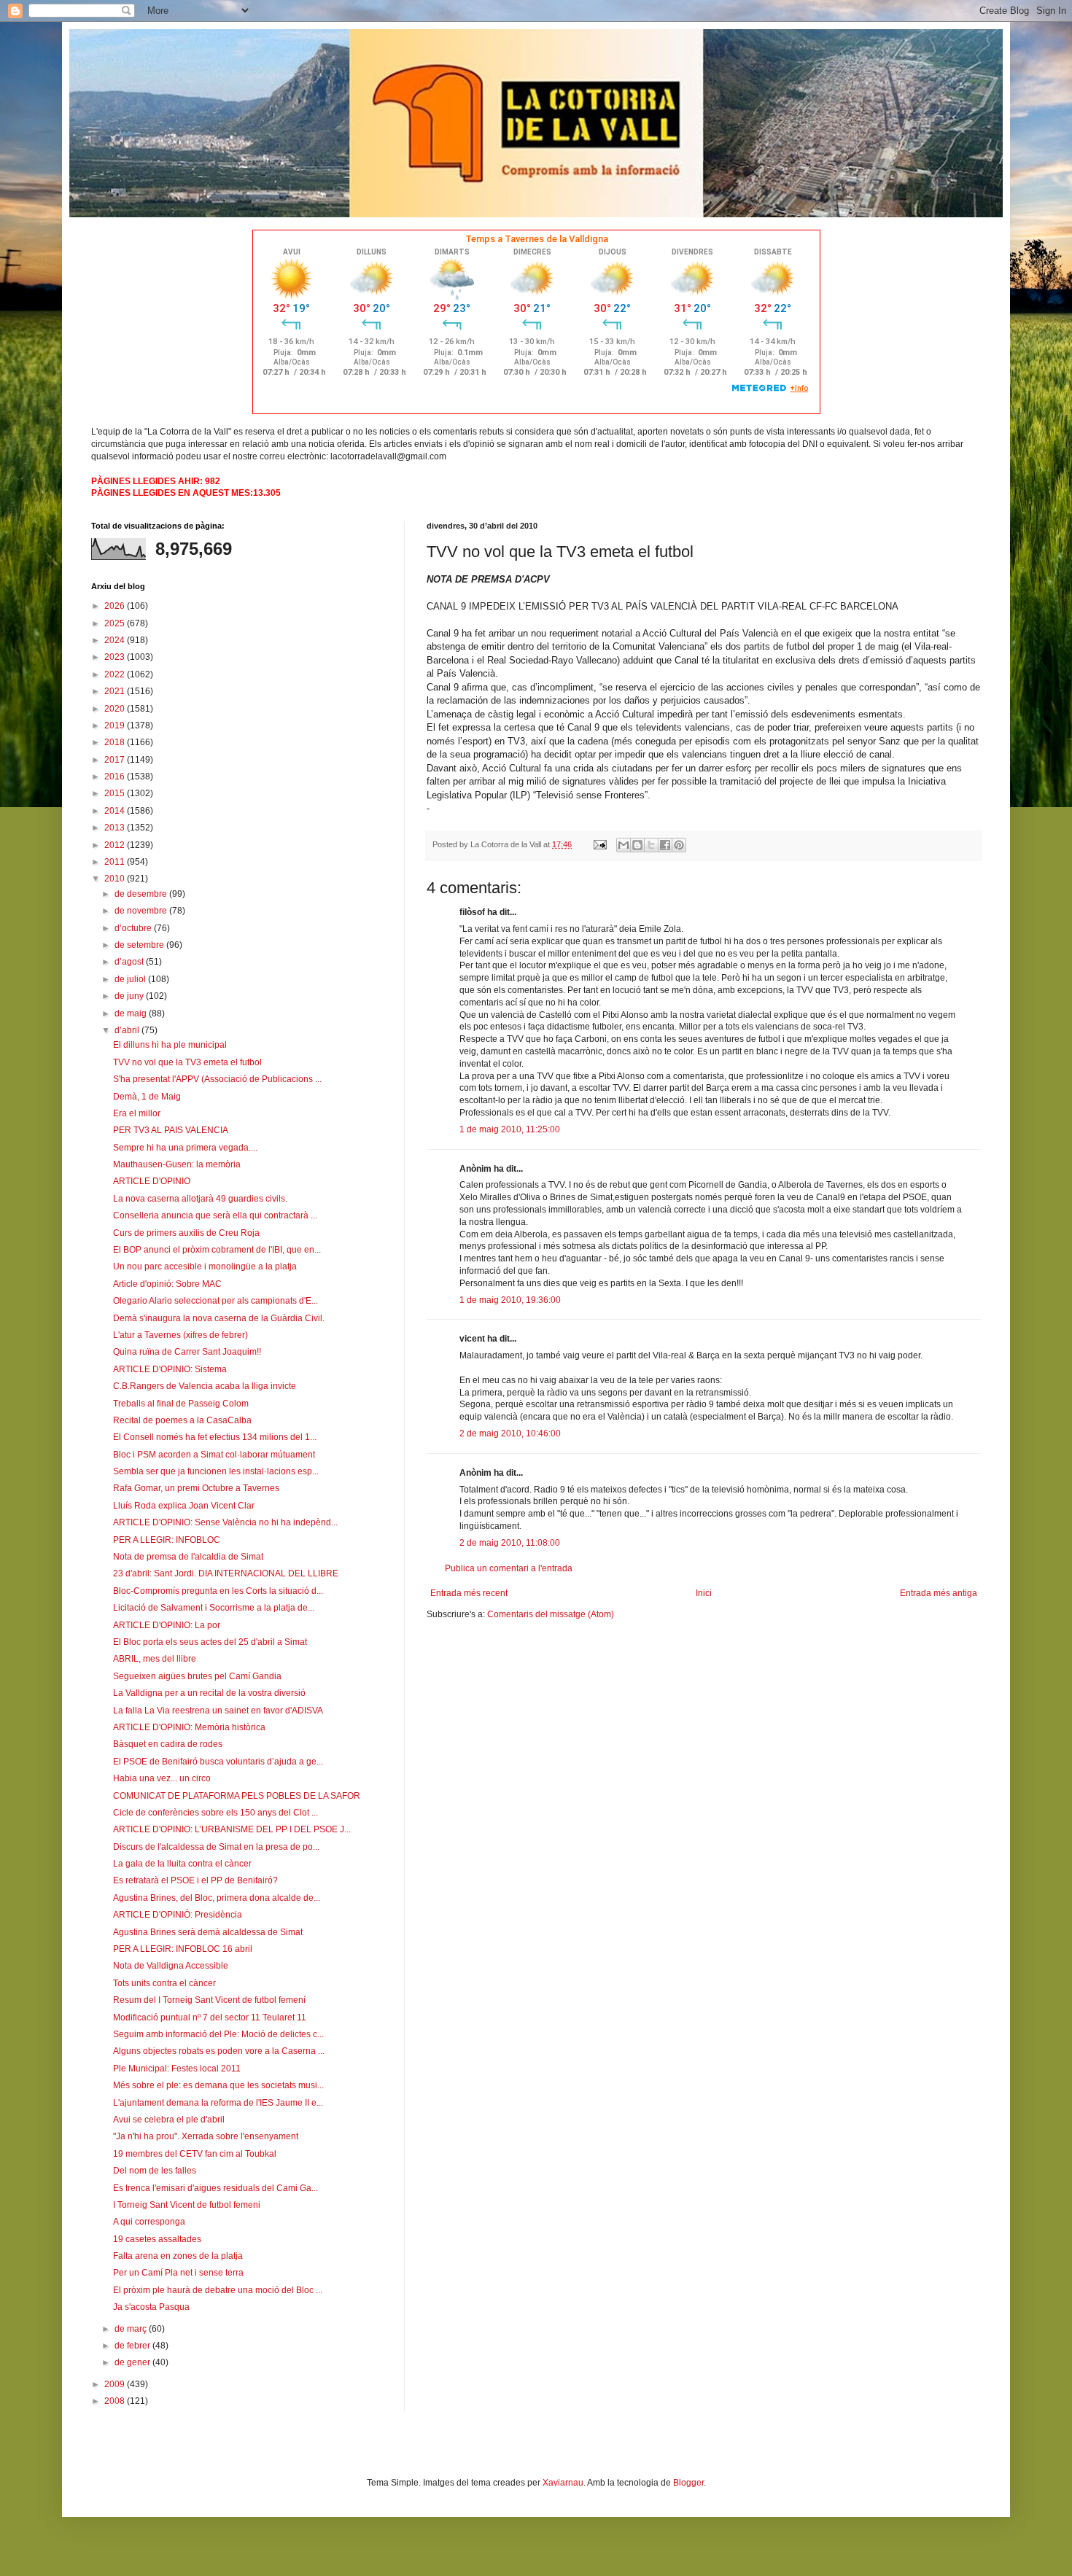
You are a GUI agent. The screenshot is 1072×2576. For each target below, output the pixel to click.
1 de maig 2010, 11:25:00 (510, 1129)
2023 (116, 657)
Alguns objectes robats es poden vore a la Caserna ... (219, 2051)
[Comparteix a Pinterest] (679, 845)
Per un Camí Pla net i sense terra (178, 2273)
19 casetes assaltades (157, 2239)
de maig (132, 1013)
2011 (116, 862)
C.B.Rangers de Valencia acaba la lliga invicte (205, 1386)
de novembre (142, 911)
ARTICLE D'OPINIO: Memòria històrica (189, 1727)
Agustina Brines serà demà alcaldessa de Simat (208, 1932)
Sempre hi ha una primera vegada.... (185, 1148)
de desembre (142, 894)
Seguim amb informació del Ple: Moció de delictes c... (218, 2034)
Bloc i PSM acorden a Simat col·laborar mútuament (214, 1455)
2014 (116, 811)
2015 (116, 793)
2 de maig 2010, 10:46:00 (510, 1433)
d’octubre (134, 928)
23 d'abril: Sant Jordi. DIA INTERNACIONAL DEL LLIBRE (226, 1573)
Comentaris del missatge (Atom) (551, 1614)
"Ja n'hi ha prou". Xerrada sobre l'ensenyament (206, 2136)
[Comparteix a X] (651, 845)
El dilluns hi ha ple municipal (170, 1045)
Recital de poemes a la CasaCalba (182, 1420)
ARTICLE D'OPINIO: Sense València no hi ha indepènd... (225, 1522)
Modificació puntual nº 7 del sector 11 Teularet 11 (210, 2017)
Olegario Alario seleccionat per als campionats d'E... (215, 1301)
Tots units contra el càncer (164, 1983)
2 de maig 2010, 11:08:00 (510, 1543)
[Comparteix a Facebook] (665, 845)
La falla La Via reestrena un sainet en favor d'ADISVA (218, 1711)
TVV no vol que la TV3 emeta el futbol (187, 1062)
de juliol (131, 979)
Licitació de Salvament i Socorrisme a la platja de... (214, 1608)
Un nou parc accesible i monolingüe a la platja (205, 1266)
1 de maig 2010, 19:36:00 (510, 1300)
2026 (116, 606)
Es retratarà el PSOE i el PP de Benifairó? (195, 1880)
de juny (130, 996)
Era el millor (137, 1113)
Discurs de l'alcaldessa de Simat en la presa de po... (216, 1847)
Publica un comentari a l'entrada (509, 1568)
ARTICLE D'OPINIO (152, 1181)
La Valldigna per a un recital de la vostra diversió (209, 1693)
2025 (116, 623)
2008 (116, 2401)
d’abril (128, 1030)
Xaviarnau (563, 2483)
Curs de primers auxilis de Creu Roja (186, 1233)
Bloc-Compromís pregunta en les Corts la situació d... (218, 1591)
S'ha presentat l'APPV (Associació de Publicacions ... (217, 1079)
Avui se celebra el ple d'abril (169, 2120)
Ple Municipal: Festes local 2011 (177, 2069)
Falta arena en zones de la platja (178, 2256)
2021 (116, 691)
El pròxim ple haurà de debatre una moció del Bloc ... (218, 2290)
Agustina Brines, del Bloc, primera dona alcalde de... (217, 1898)
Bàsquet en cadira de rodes (168, 1744)
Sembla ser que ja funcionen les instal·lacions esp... (216, 1471)
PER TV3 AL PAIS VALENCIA (171, 1130)
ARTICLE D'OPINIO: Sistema (170, 1369)
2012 (116, 845)
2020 (116, 709)
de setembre (140, 945)
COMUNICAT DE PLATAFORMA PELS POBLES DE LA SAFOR (237, 1796)
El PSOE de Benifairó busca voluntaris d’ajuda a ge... (218, 1762)
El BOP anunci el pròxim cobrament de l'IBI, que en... (217, 1250)
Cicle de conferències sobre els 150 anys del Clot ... (215, 1813)
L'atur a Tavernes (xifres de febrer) (180, 1335)
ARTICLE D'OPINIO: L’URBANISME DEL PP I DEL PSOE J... (232, 1829)
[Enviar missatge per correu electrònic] (599, 844)
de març (132, 2329)
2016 (116, 777)
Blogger (688, 2483)
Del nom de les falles (155, 2171)
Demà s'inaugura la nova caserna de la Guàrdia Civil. (219, 1318)
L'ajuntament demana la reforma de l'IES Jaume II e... (218, 2103)
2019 (116, 725)
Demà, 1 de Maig (147, 1097)
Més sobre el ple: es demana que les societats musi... (218, 2085)
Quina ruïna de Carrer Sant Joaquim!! (187, 1352)
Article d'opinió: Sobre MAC (167, 1284)
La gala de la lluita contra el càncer (182, 1864)
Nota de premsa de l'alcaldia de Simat (188, 1557)
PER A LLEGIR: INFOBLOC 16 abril (183, 1949)
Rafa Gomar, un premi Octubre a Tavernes (196, 1488)
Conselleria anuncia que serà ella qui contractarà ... (215, 1215)
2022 (116, 674)
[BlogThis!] (637, 845)
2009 (116, 2384)
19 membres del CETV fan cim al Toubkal (195, 2154)
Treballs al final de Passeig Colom (181, 1404)
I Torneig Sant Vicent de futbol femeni (187, 2205)
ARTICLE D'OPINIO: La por (167, 1625)
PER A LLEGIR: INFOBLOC (167, 1540)
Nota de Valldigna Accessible (171, 1966)
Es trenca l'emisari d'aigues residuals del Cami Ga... (215, 2188)
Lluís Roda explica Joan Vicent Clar (184, 1506)
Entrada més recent (469, 1593)
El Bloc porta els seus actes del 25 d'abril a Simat (210, 1642)
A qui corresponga (149, 2222)
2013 (116, 828)
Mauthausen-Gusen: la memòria (177, 1164)
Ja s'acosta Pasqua (151, 2307)
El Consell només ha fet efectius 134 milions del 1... (215, 1437)
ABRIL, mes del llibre (155, 1659)
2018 (116, 742)
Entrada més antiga (939, 1593)
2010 (116, 879)
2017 (116, 760)
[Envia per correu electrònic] (624, 845)
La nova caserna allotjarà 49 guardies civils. (200, 1199)
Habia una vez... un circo (162, 1778)
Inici (704, 1593)
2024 (116, 640)
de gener (133, 2362)
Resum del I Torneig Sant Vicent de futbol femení (209, 2000)
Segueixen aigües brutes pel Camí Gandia (197, 1676)
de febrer (133, 2346)
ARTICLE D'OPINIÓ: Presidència (178, 1915)
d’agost (130, 962)
